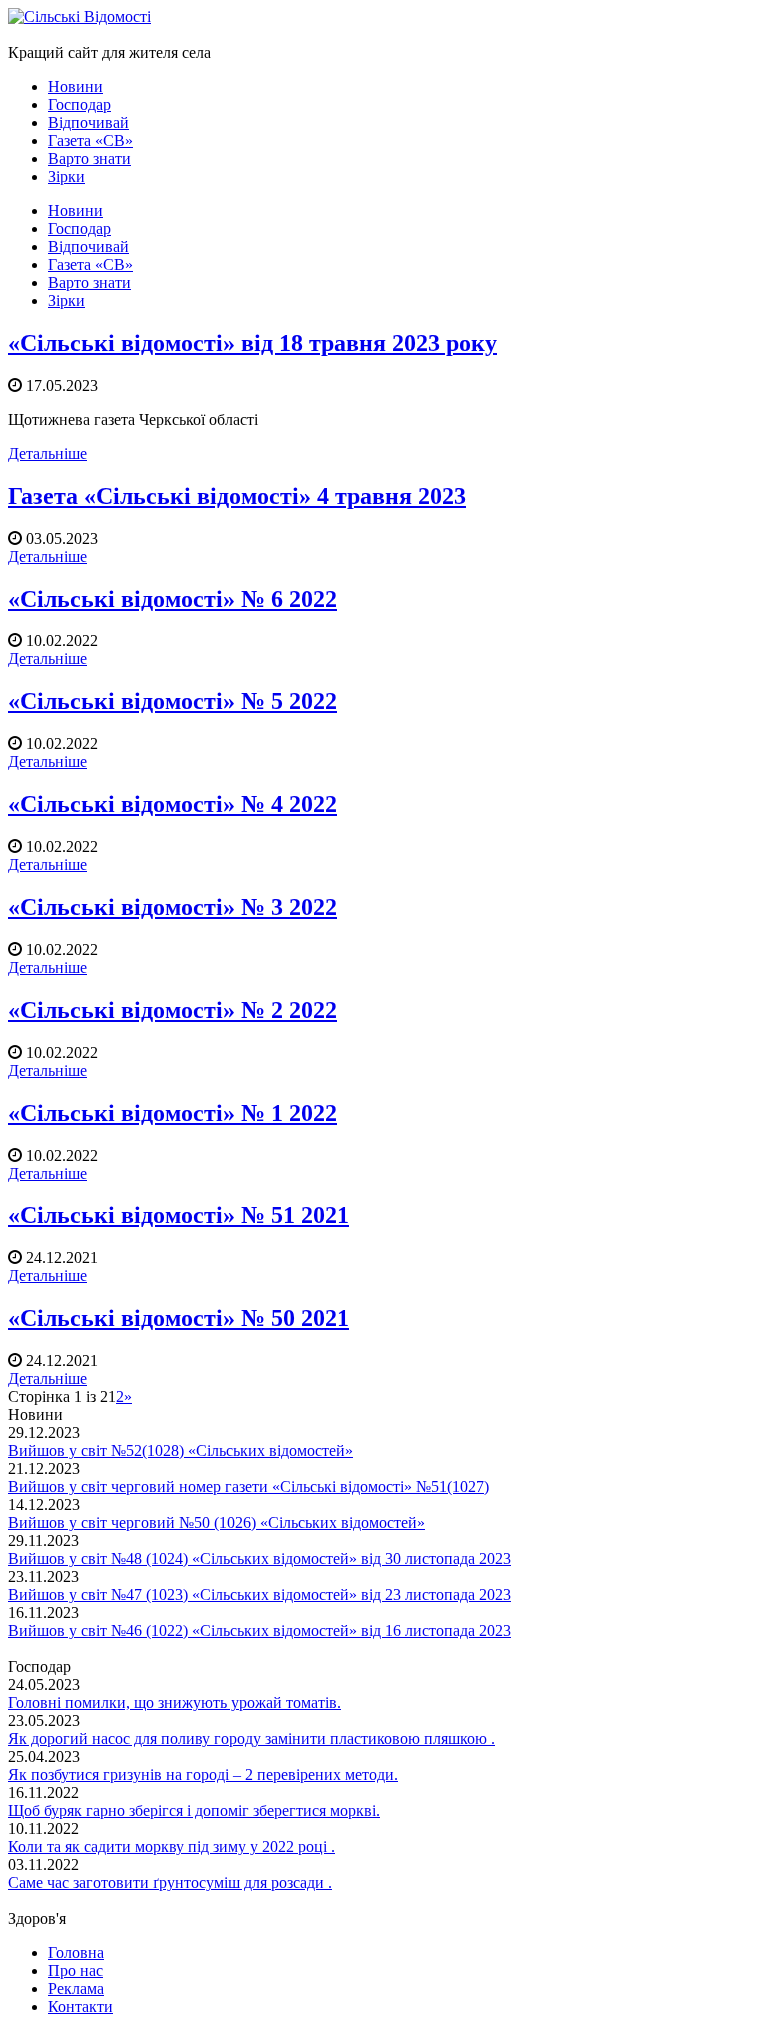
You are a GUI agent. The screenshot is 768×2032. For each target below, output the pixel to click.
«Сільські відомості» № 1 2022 (172, 1113)
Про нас (75, 1970)
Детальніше (47, 453)
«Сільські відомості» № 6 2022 (172, 599)
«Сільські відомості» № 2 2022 (172, 1010)
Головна (76, 1952)
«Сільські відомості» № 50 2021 (178, 1318)
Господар (79, 104)
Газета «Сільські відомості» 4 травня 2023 (237, 496)
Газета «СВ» (90, 140)
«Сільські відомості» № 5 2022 (172, 701)
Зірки (66, 176)
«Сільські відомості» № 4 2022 (172, 804)
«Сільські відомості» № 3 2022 (172, 907)
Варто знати (89, 158)
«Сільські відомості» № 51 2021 (178, 1215)
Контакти (80, 2006)
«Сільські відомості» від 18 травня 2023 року (252, 343)
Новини (75, 86)
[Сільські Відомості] (79, 16)
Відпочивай (88, 122)
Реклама (76, 1988)
